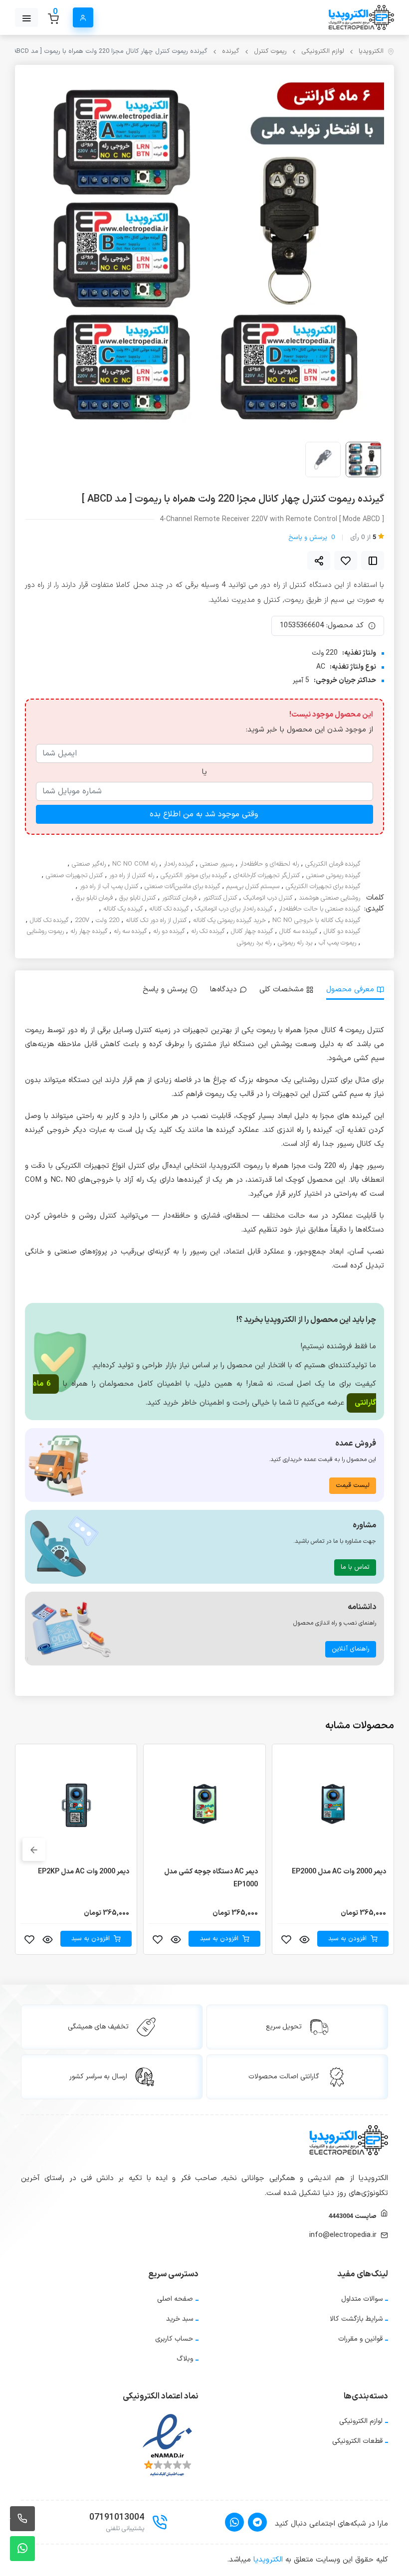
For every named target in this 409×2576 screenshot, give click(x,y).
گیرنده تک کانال (49, 921)
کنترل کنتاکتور (220, 898)
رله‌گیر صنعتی (89, 864)
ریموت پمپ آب (337, 943)
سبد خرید (180, 2319)
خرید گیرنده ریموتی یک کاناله (229, 921)
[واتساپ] (234, 2522)
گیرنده (231, 52)
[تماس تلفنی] (22, 2519)
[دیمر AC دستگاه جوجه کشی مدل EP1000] (204, 1805)
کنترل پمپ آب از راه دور (109, 887)
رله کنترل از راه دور (132, 876)
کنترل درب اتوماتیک (268, 898)
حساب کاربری (174, 2339)
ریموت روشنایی (45, 932)
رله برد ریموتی (254, 943)
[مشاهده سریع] (304, 1939)
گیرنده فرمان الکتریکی (333, 864)
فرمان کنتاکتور (179, 898)
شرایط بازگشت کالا (356, 2319)
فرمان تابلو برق (94, 898)
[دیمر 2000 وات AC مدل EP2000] (333, 1805)
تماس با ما (355, 1567)
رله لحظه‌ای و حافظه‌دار (269, 864)
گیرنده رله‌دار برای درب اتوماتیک (234, 909)
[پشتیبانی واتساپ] (22, 2549)
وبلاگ (185, 2359)
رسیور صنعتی (217, 864)
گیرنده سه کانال (298, 932)
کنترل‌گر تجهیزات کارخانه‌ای (267, 876)
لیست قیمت (353, 1485)
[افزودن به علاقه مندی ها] (346, 560)
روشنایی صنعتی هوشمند (329, 898)
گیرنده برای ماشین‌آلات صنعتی (182, 887)
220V (82, 921)
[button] (34, 1849)
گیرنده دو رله (169, 932)
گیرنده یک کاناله (123, 909)
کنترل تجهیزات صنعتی (74, 876)
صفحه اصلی (175, 2299)
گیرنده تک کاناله (169, 909)
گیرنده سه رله (130, 932)
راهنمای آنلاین (351, 1649)
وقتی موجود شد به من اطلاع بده (204, 814)
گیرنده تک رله (208, 932)
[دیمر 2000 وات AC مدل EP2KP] (76, 1805)
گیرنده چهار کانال (252, 932)
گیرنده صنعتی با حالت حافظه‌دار (319, 909)
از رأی (363, 538)
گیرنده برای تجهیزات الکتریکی (323, 887)
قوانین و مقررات (360, 2339)
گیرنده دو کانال (342, 932)
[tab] (355, 990)
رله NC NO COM (135, 864)
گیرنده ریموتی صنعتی (333, 876)
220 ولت (107, 921)
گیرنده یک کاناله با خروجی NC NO (316, 921)
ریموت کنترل (270, 52)
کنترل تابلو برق (137, 898)
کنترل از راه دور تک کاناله (156, 921)
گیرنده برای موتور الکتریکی (194, 876)
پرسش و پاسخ (311, 538)
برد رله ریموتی (295, 943)
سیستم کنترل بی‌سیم (253, 887)
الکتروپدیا (371, 52)
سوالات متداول (362, 2299)
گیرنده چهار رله (89, 932)
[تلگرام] (257, 2522)
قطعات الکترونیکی (357, 2441)
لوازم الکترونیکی (323, 52)
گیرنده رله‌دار (179, 864)
